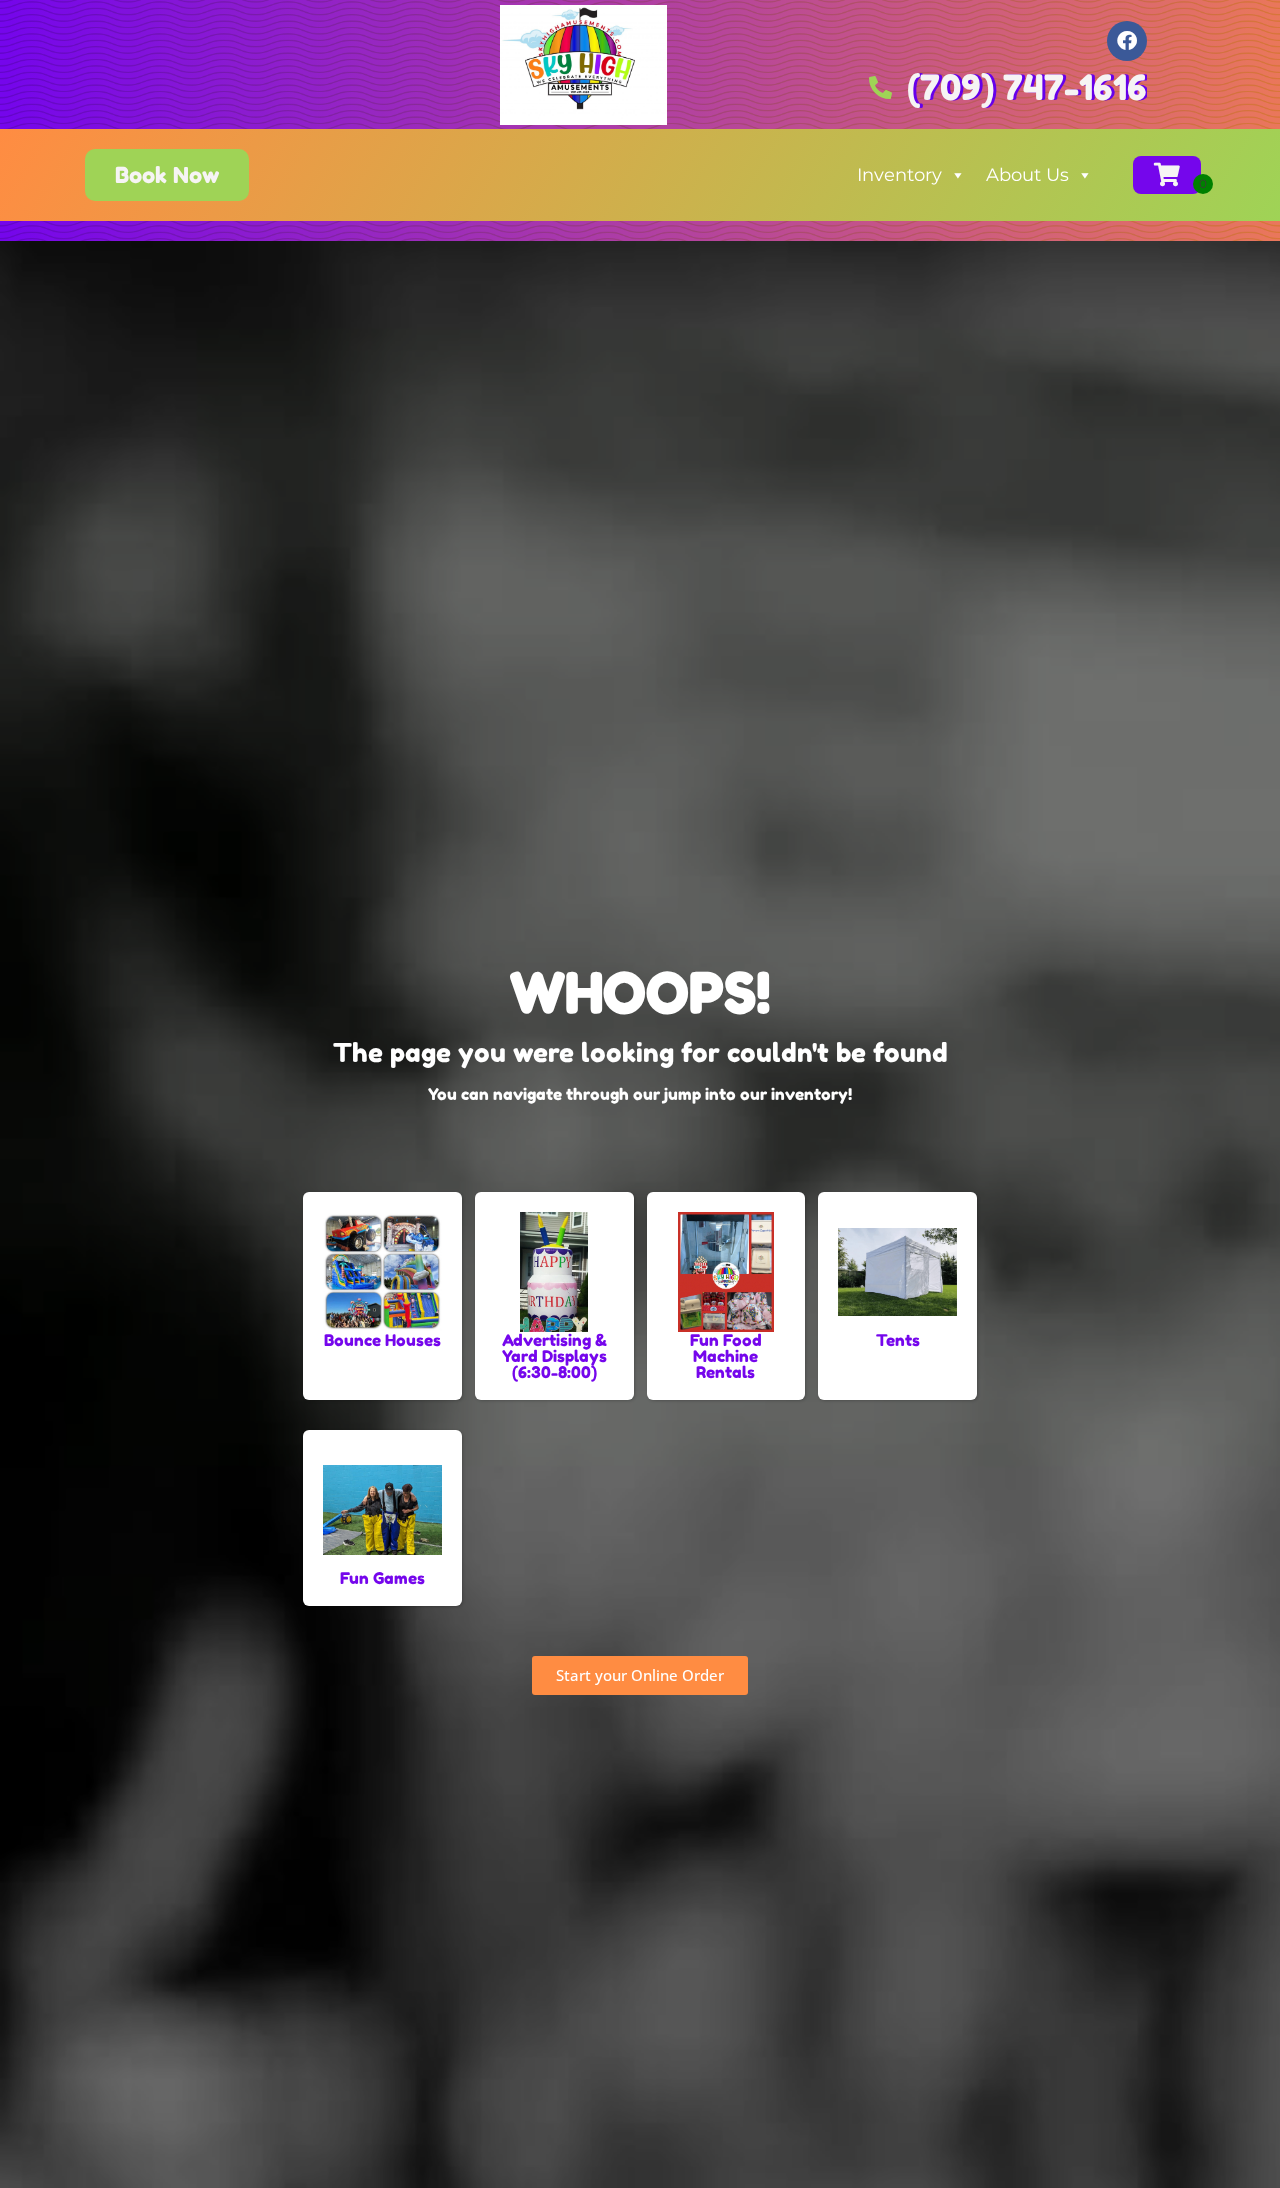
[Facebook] (1127, 41)
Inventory (899, 175)
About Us (1027, 175)
